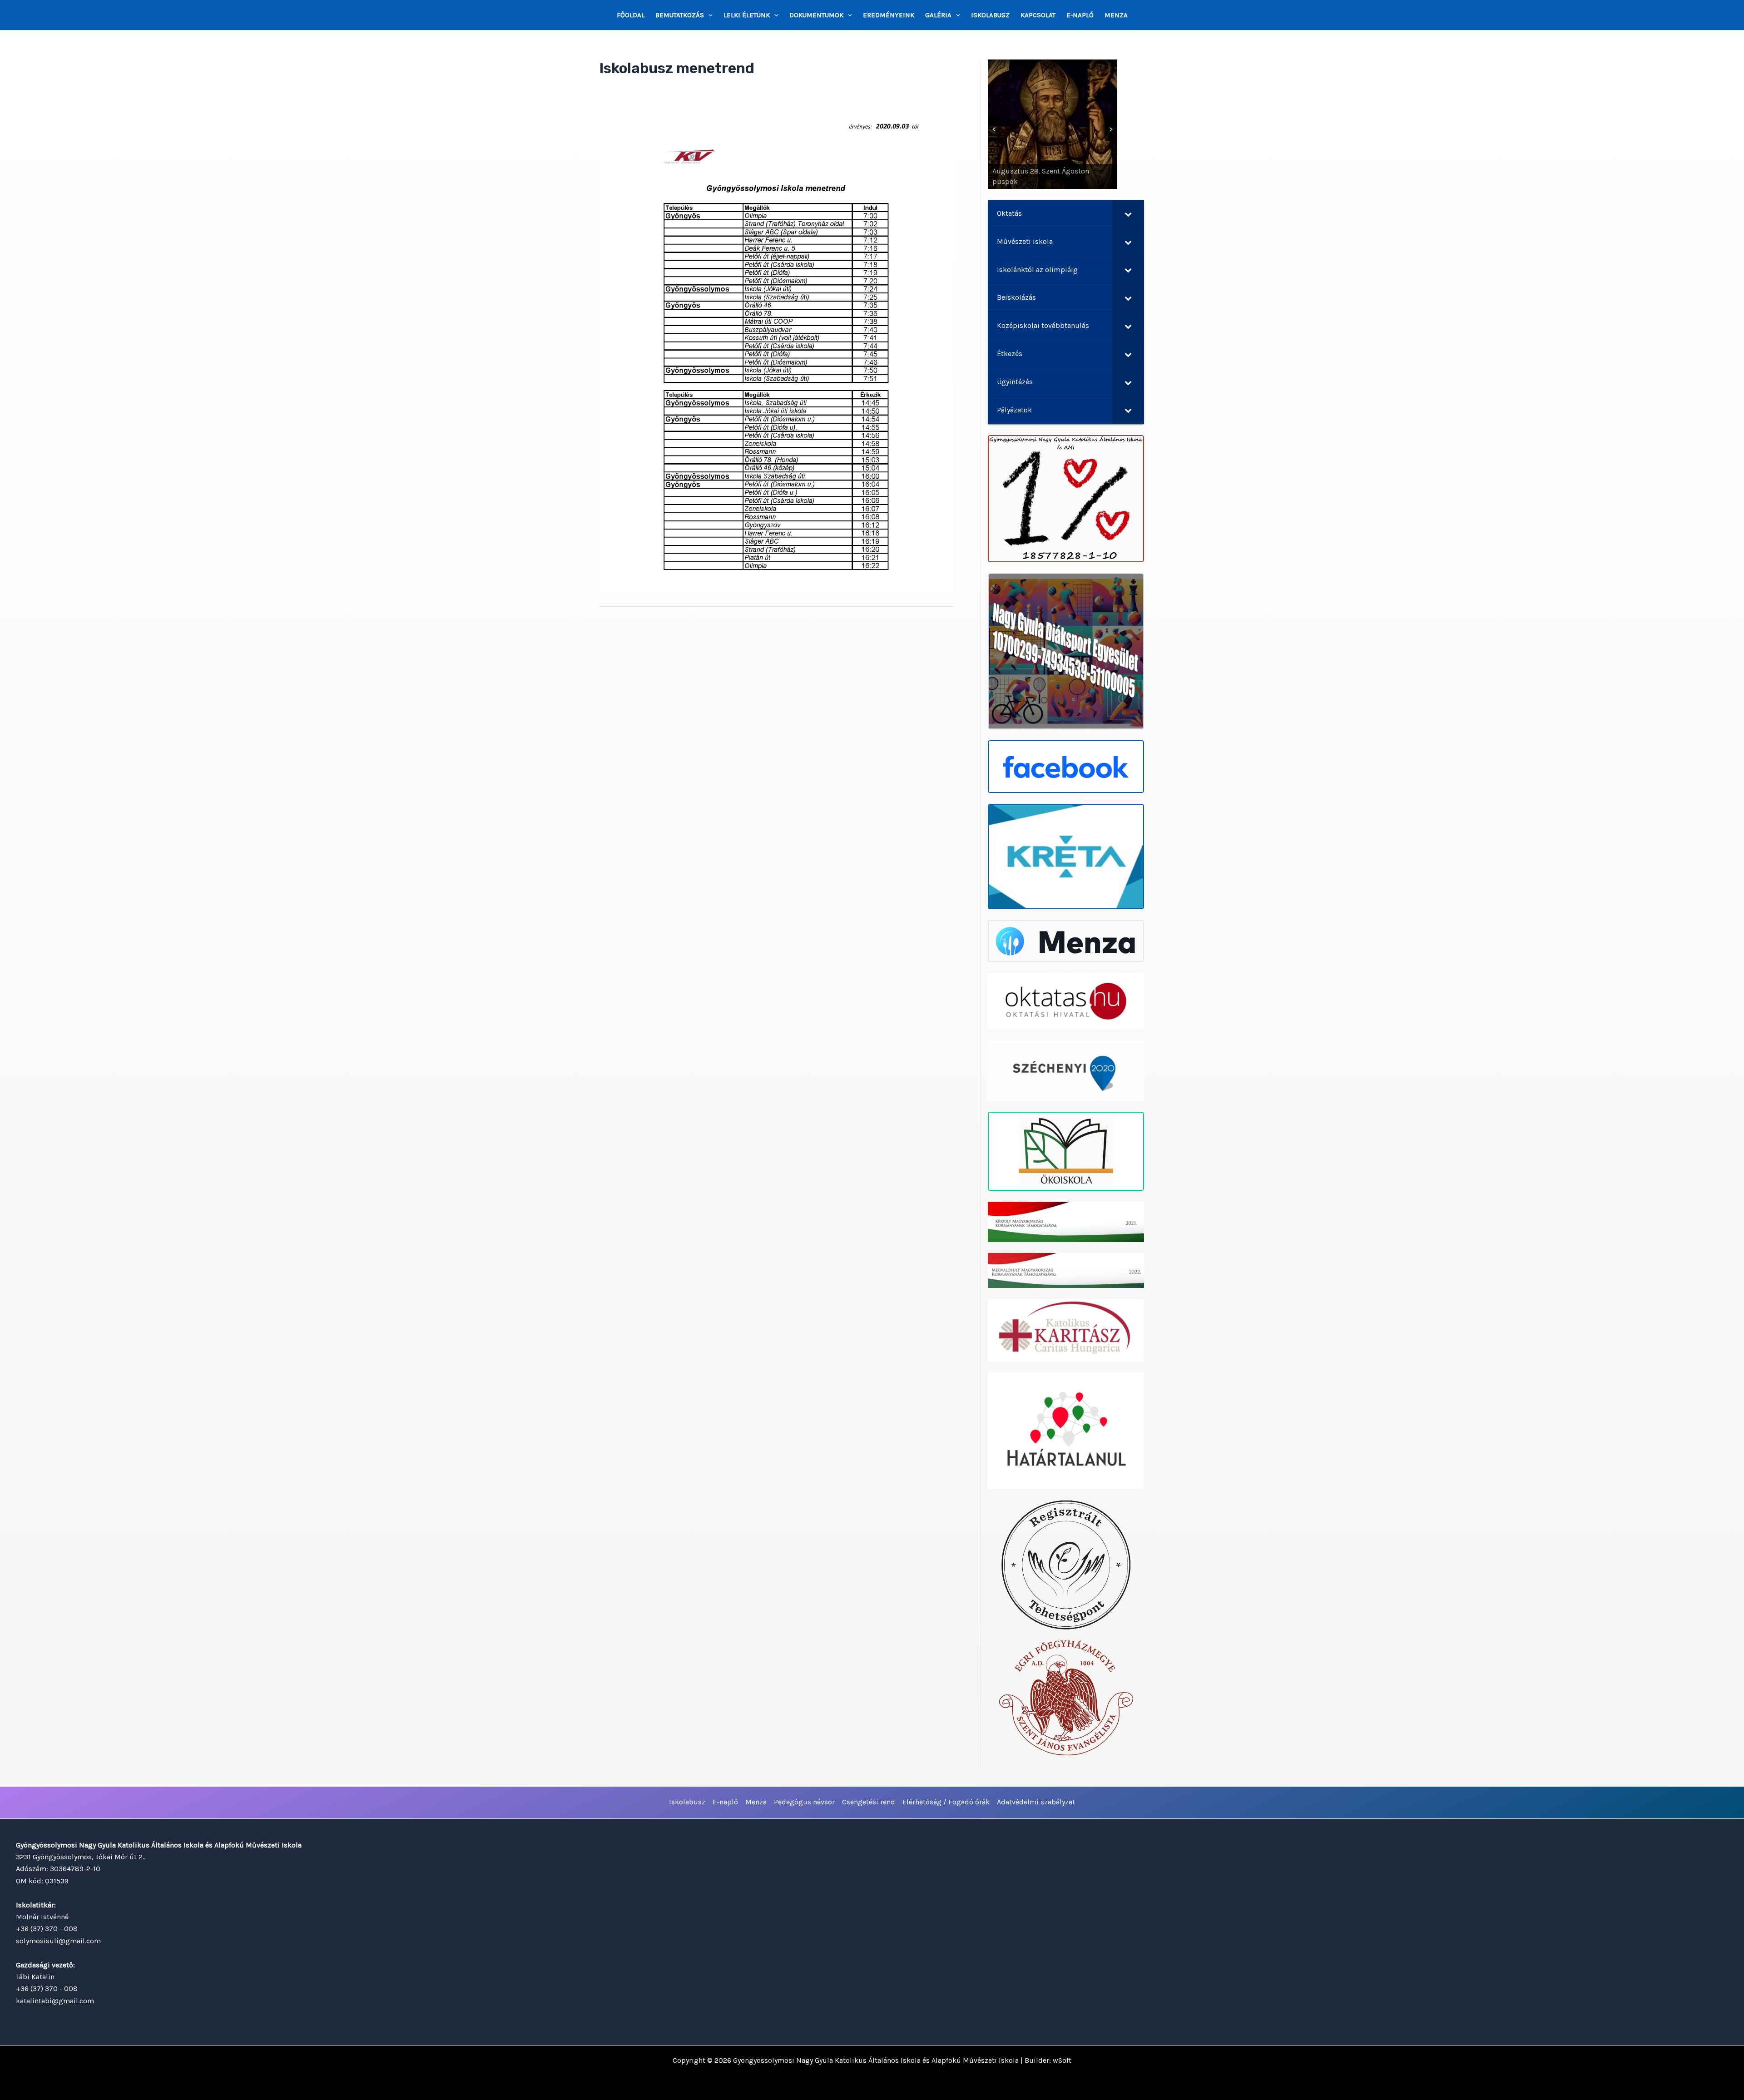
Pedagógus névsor (804, 1802)
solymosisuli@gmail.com (58, 1941)
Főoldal (631, 15)
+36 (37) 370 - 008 (47, 1929)
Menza (1116, 15)
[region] (1053, 124)
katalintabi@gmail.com (55, 2001)
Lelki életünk (747, 15)
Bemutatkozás (680, 15)
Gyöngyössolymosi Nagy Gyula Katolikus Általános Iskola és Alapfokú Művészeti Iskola (876, 2060)
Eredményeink (889, 15)
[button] (708, 15)
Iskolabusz (990, 15)
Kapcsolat (1038, 15)
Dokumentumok (816, 15)
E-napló (1080, 15)
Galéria (938, 15)
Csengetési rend (869, 1802)
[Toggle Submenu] (1128, 214)
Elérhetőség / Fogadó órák (946, 1802)
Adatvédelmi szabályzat (1036, 1802)
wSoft (1062, 2060)
